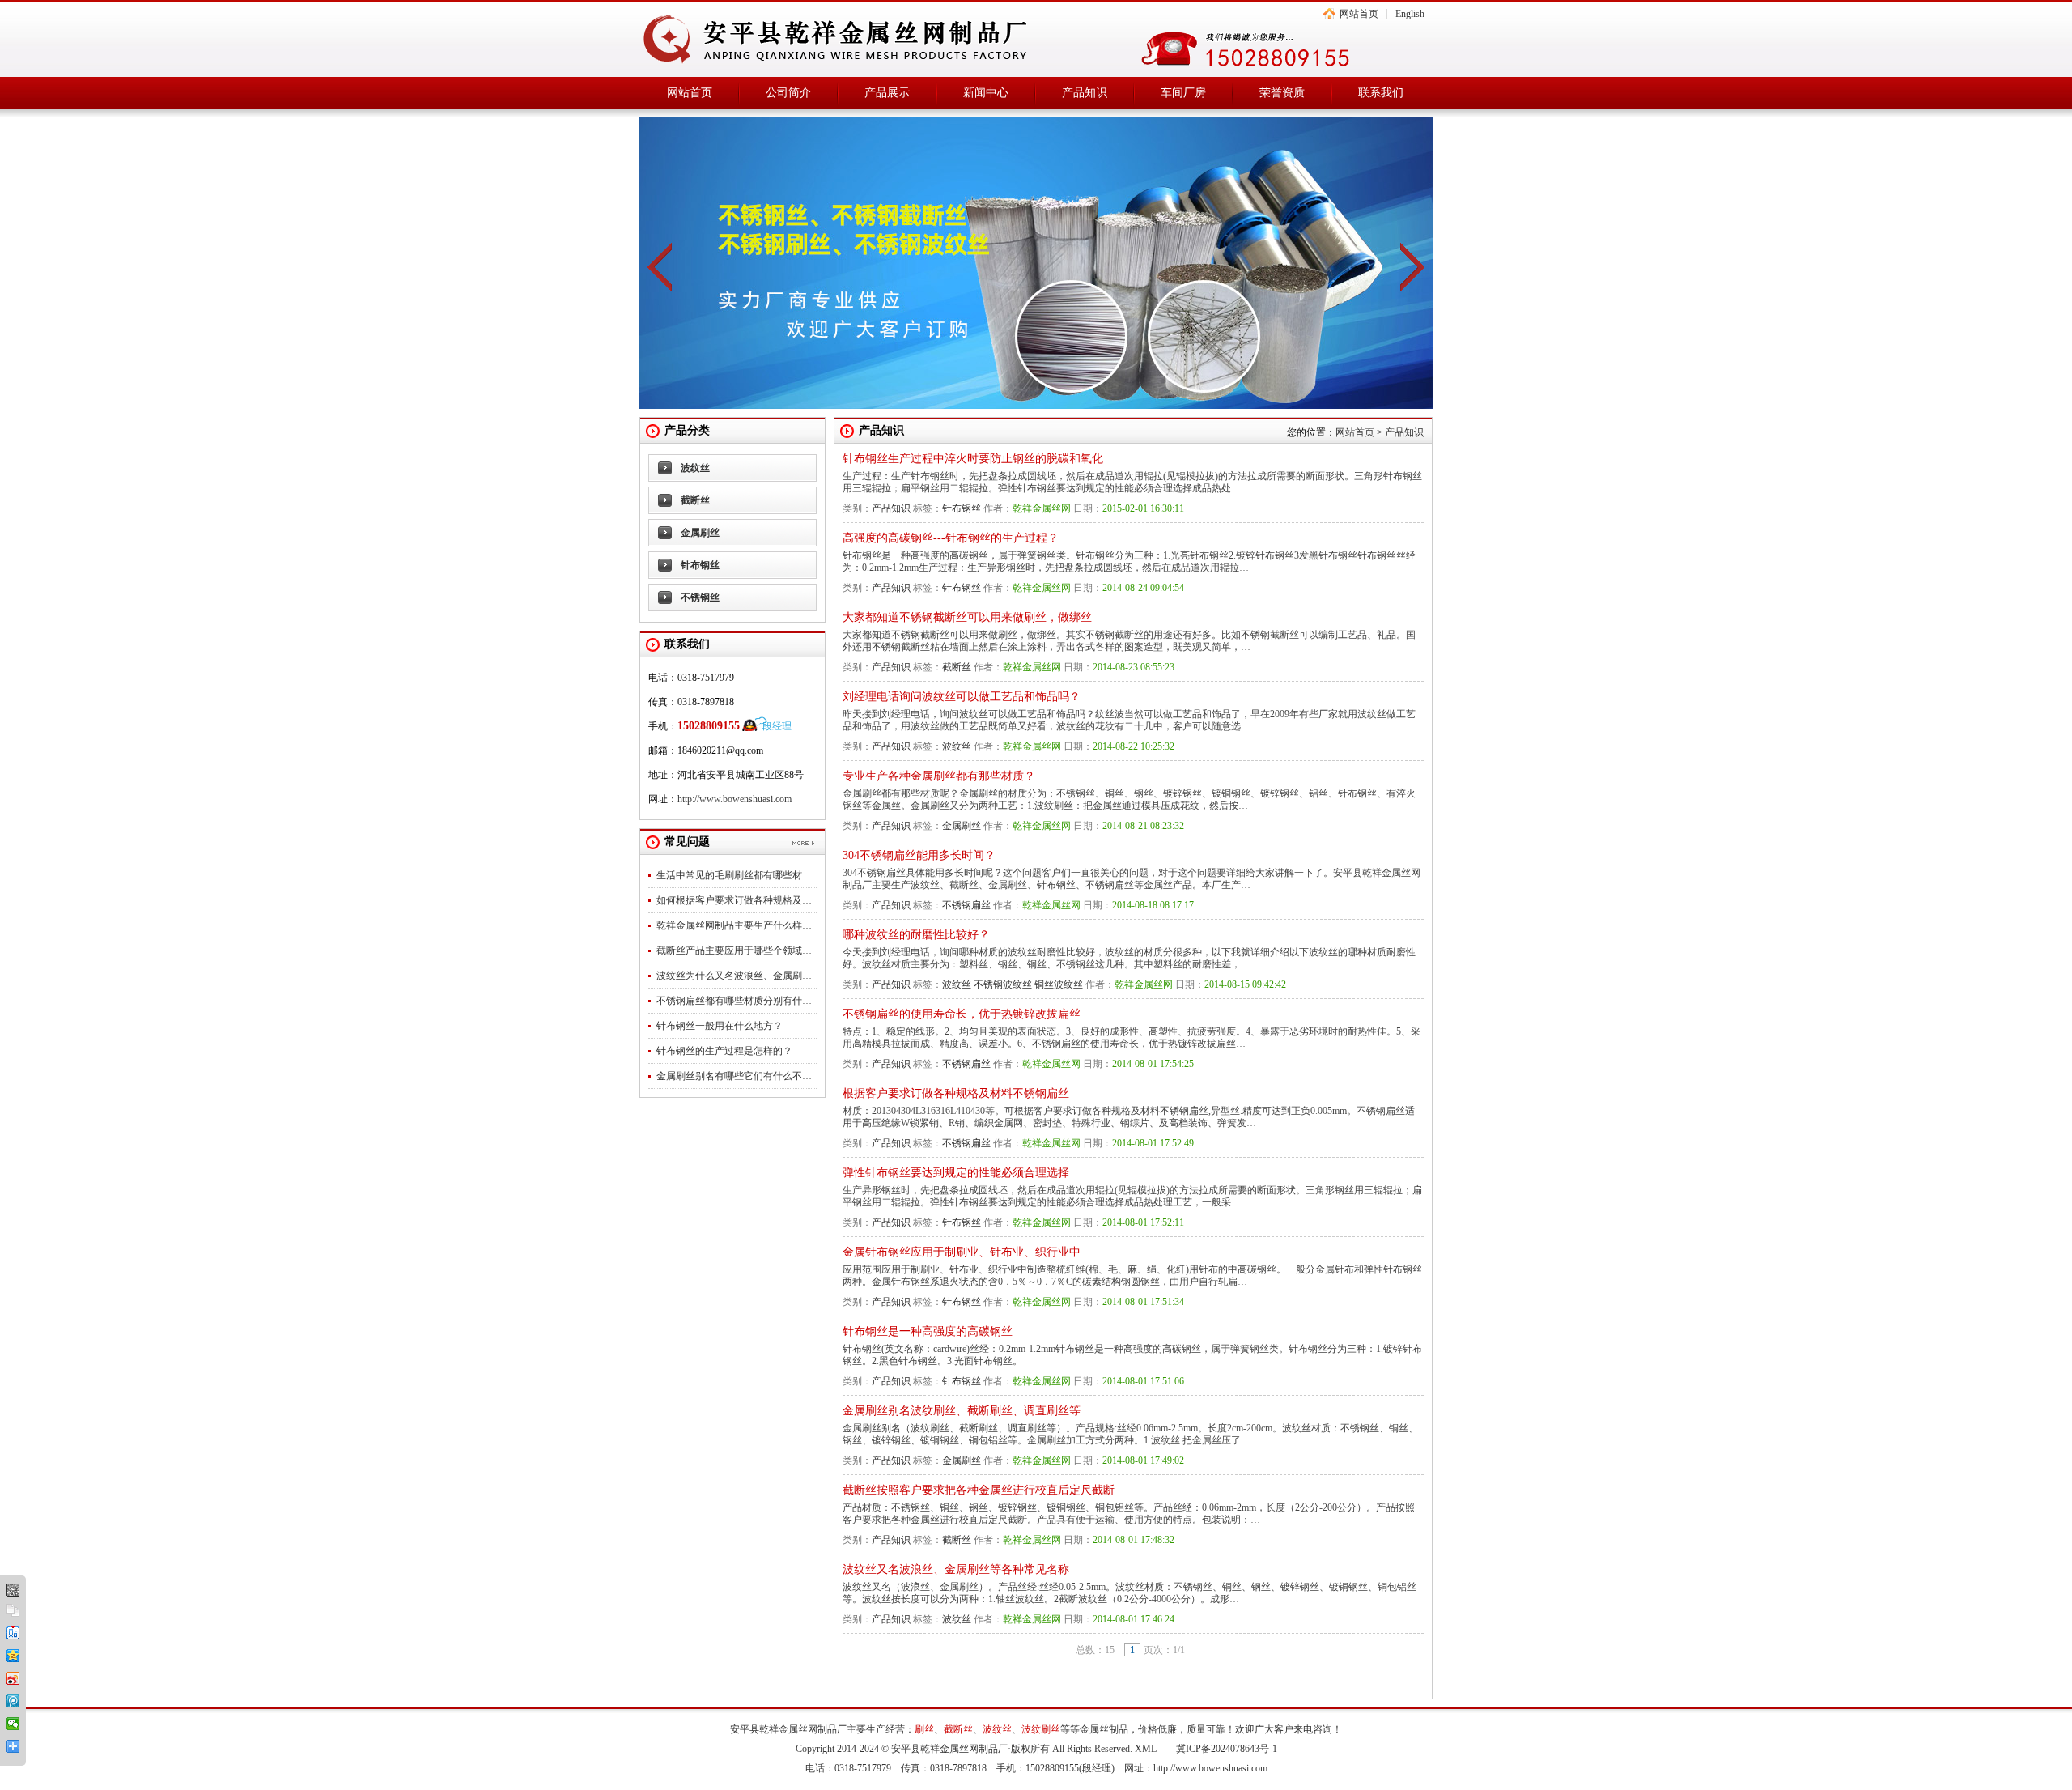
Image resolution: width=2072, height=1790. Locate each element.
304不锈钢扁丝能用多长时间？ (919, 855)
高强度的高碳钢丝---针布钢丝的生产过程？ (951, 538)
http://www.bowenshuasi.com (735, 799)
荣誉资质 (1282, 93)
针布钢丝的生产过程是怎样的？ (724, 1051)
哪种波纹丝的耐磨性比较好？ (916, 935)
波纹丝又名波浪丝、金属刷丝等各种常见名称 (956, 1569)
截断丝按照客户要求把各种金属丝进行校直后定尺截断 (979, 1490)
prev (660, 267)
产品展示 (887, 93)
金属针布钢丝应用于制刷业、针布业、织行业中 (962, 1252)
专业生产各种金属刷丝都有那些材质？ (939, 776)
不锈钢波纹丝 (1003, 984)
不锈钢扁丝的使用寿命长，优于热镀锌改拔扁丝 (962, 1014)
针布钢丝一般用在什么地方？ (720, 1026)
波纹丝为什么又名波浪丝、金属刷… (734, 976)
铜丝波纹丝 (1059, 984)
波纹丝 (695, 468)
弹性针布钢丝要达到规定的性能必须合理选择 (956, 1173)
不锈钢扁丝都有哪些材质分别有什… (734, 1001)
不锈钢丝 (700, 597)
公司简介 (788, 93)
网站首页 (1359, 14)
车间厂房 (1183, 93)
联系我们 (1381, 93)
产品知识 (1085, 93)
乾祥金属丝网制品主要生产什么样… (734, 925)
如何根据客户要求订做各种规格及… (734, 900)
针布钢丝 (700, 565)
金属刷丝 (700, 533)
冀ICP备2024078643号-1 (1227, 1749)
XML (1146, 1749)
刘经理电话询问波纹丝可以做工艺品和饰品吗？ (962, 697)
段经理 (777, 726)
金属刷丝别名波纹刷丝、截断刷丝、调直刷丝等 (962, 1411)
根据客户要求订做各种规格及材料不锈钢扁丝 (956, 1093)
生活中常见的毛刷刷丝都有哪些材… (734, 875)
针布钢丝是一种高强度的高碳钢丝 (928, 1331)
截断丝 (695, 500)
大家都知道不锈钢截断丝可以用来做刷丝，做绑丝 (967, 617)
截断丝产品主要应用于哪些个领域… (734, 950)
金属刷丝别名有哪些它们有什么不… (734, 1076)
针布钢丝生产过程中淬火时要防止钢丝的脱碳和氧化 (973, 459)
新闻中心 (986, 93)
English (1410, 14)
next (1412, 267)
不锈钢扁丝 (966, 905)
